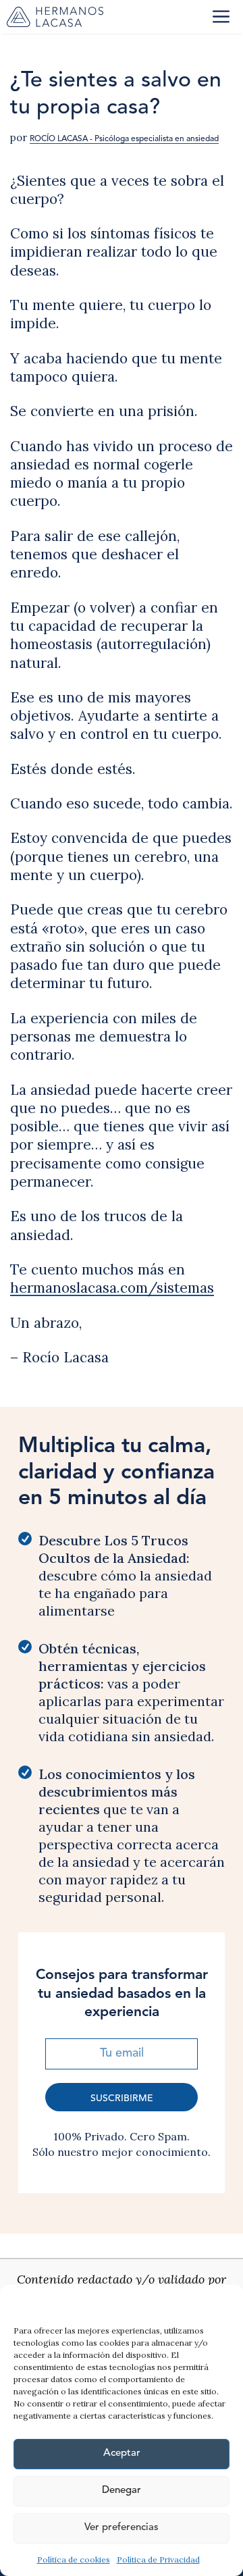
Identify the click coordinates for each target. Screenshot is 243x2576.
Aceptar (122, 2453)
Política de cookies (74, 2559)
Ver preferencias (122, 2528)
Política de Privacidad (158, 2559)
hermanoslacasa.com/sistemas (112, 1288)
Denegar (122, 2491)
